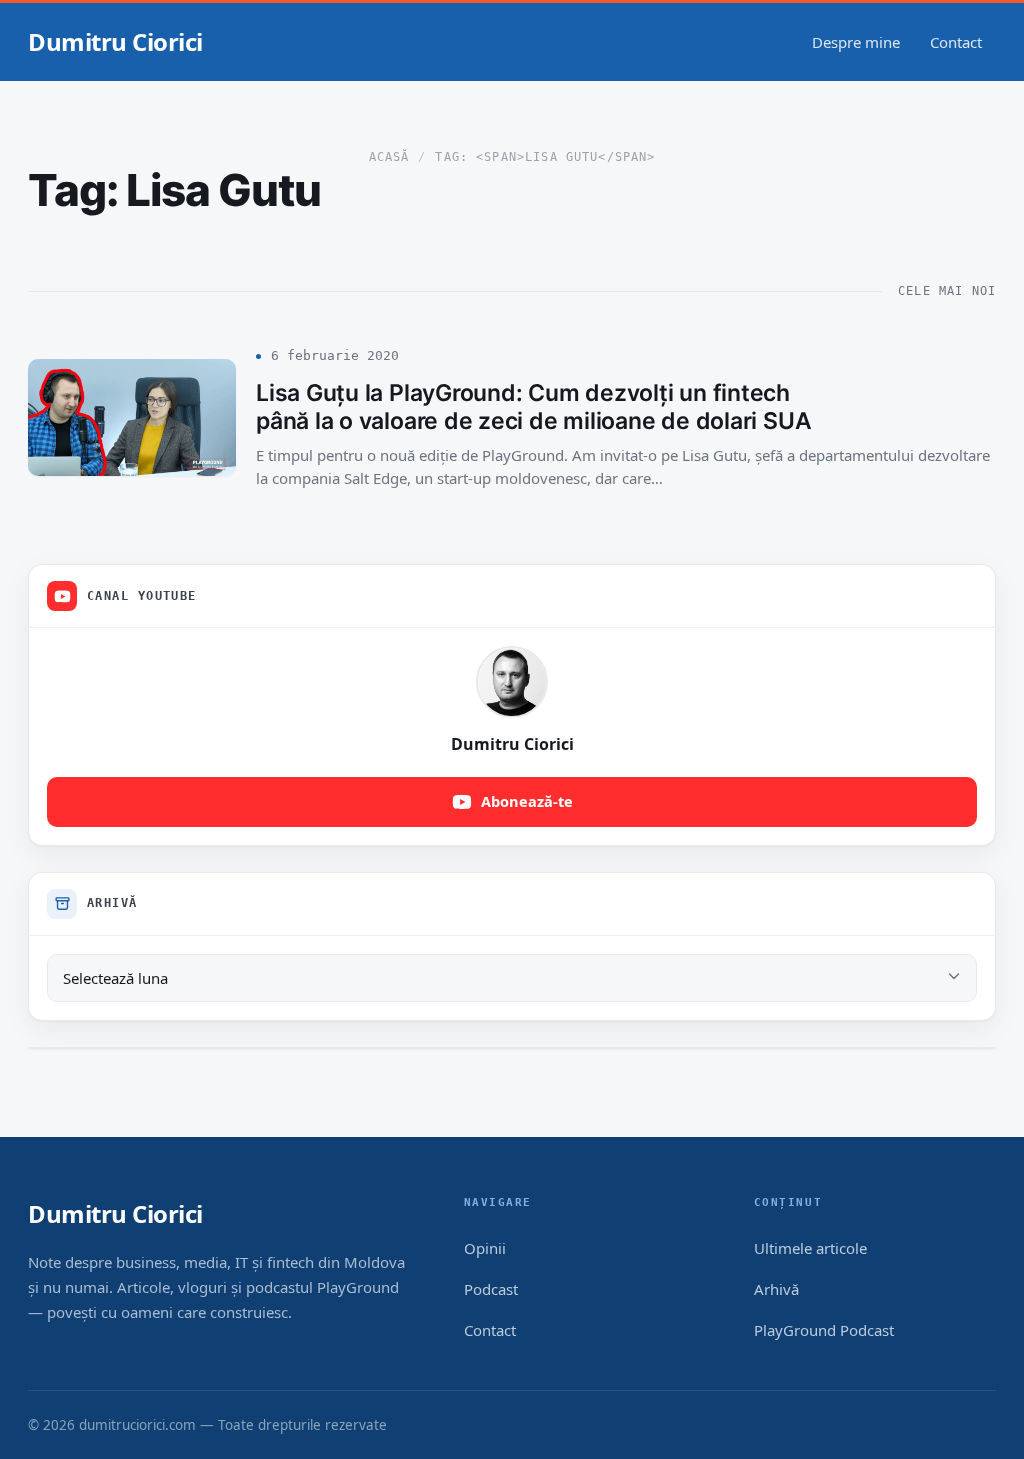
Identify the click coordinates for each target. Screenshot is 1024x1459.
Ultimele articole (810, 1248)
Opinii (485, 1248)
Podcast (491, 1289)
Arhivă (776, 1289)
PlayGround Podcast (824, 1330)
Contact (956, 42)
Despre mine (856, 42)
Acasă (389, 157)
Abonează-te (527, 801)
